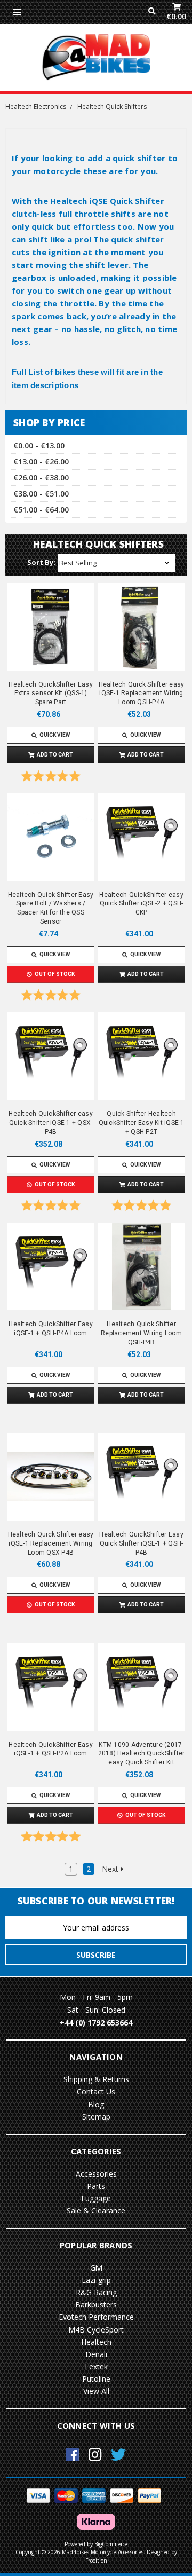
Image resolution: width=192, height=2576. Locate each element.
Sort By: (41, 562)
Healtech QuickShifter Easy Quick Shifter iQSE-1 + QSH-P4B (141, 1543)
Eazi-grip (96, 2280)
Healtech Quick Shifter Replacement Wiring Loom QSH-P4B (141, 1333)
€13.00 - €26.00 (41, 462)
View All (96, 2391)
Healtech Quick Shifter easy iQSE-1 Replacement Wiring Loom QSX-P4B (51, 1543)
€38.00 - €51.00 (41, 494)
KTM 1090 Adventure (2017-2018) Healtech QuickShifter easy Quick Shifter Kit (142, 1754)
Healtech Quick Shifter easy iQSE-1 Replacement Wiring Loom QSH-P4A (142, 694)
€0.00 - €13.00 (39, 446)
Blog (96, 2104)
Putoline (96, 2379)
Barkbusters (96, 2305)
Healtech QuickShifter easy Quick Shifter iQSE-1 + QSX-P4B (51, 1123)
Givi (96, 2268)
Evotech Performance (96, 2317)
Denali (96, 2354)
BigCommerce (111, 2544)
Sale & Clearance (96, 2211)
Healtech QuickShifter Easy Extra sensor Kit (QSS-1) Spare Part (51, 694)
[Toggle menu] (17, 12)
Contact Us (96, 2091)
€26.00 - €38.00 (41, 478)
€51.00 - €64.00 (41, 510)
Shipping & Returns (96, 2079)
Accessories (96, 2174)
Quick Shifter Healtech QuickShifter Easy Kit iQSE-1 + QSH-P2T (142, 1123)
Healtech (96, 2342)
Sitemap (96, 2117)
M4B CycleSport (96, 2330)
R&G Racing (96, 2292)
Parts (96, 2186)
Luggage (96, 2198)
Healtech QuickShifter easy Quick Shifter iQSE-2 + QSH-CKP (141, 904)
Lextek (96, 2366)
